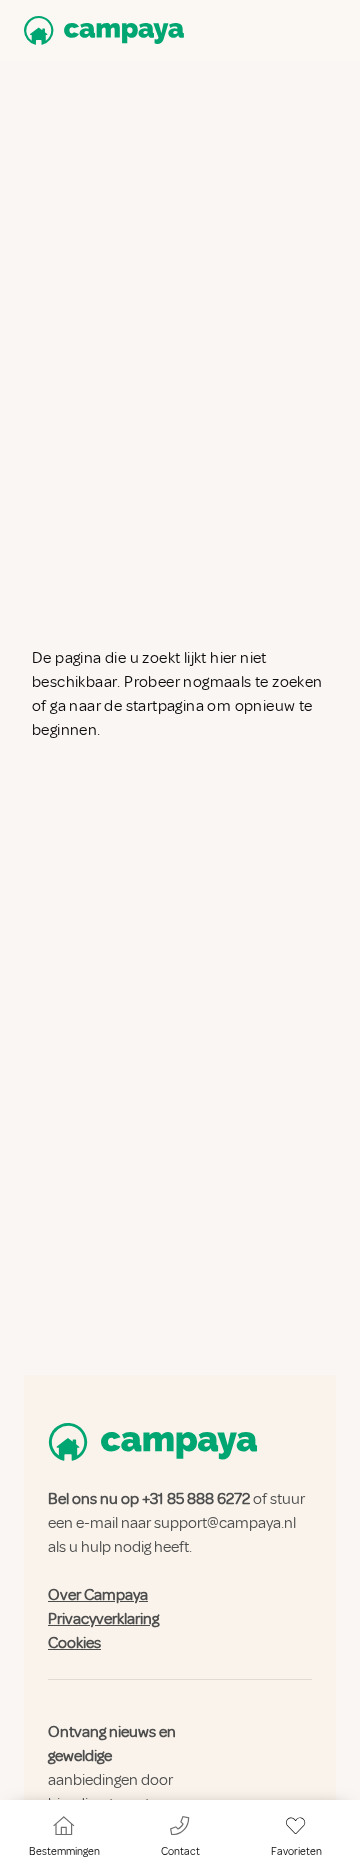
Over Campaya (98, 1595)
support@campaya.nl (225, 1523)
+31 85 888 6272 (196, 1499)
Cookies (74, 1643)
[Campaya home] (100, 30)
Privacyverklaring (103, 1619)
